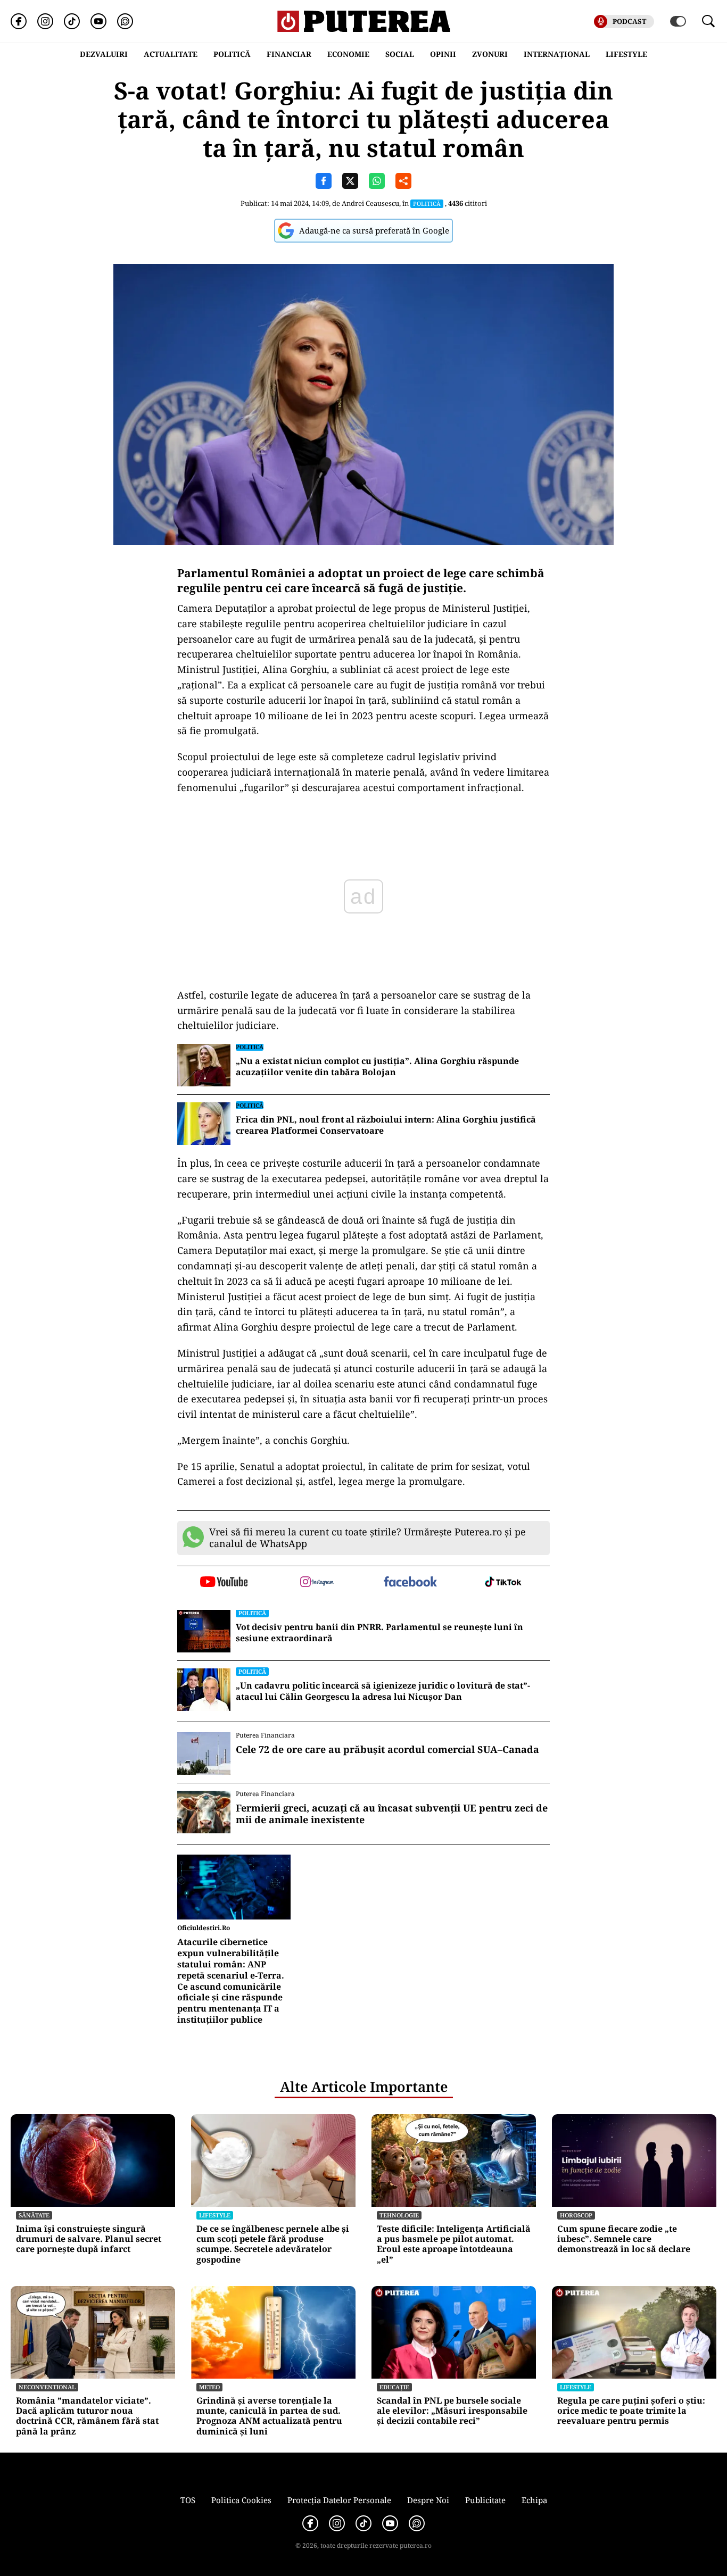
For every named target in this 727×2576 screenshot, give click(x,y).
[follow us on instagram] (317, 1583)
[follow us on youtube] (224, 1583)
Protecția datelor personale (339, 2500)
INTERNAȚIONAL (557, 54)
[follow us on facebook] (410, 1582)
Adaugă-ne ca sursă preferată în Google (374, 230)
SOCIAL (400, 54)
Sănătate (34, 2215)
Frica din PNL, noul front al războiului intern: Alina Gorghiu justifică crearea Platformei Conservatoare (386, 1125)
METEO (209, 2387)
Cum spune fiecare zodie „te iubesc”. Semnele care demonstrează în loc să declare (624, 2239)
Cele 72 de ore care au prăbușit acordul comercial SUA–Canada (387, 1750)
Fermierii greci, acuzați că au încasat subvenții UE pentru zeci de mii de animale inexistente (392, 1814)
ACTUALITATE (171, 54)
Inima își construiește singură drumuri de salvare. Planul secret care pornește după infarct (89, 2239)
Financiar (289, 54)
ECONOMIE (348, 54)
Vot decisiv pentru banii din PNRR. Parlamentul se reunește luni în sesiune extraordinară (379, 1633)
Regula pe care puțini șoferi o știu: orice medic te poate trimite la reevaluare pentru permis (631, 2411)
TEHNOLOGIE (399, 2215)
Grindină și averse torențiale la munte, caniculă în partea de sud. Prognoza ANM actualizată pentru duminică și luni (269, 2416)
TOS (188, 2500)
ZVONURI (490, 54)
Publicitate (485, 2500)
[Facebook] (19, 21)
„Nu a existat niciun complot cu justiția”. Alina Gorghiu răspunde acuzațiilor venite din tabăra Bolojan (377, 1067)
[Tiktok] (72, 21)
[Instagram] (45, 21)
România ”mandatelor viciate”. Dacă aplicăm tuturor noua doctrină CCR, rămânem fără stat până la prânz (87, 2416)
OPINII (443, 54)
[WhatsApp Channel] (125, 21)
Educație (394, 2387)
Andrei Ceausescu (370, 203)
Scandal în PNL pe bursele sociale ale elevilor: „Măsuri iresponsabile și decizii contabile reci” (452, 2411)
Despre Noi (428, 2500)
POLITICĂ (232, 54)
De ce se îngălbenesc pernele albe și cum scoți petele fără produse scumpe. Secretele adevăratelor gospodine (273, 2244)
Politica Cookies (241, 2500)
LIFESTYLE (626, 54)
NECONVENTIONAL (47, 2387)
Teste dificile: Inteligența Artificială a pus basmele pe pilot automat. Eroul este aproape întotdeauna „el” (454, 2244)
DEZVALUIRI (104, 54)
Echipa (534, 2500)
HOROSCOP (576, 2215)
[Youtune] (98, 21)
